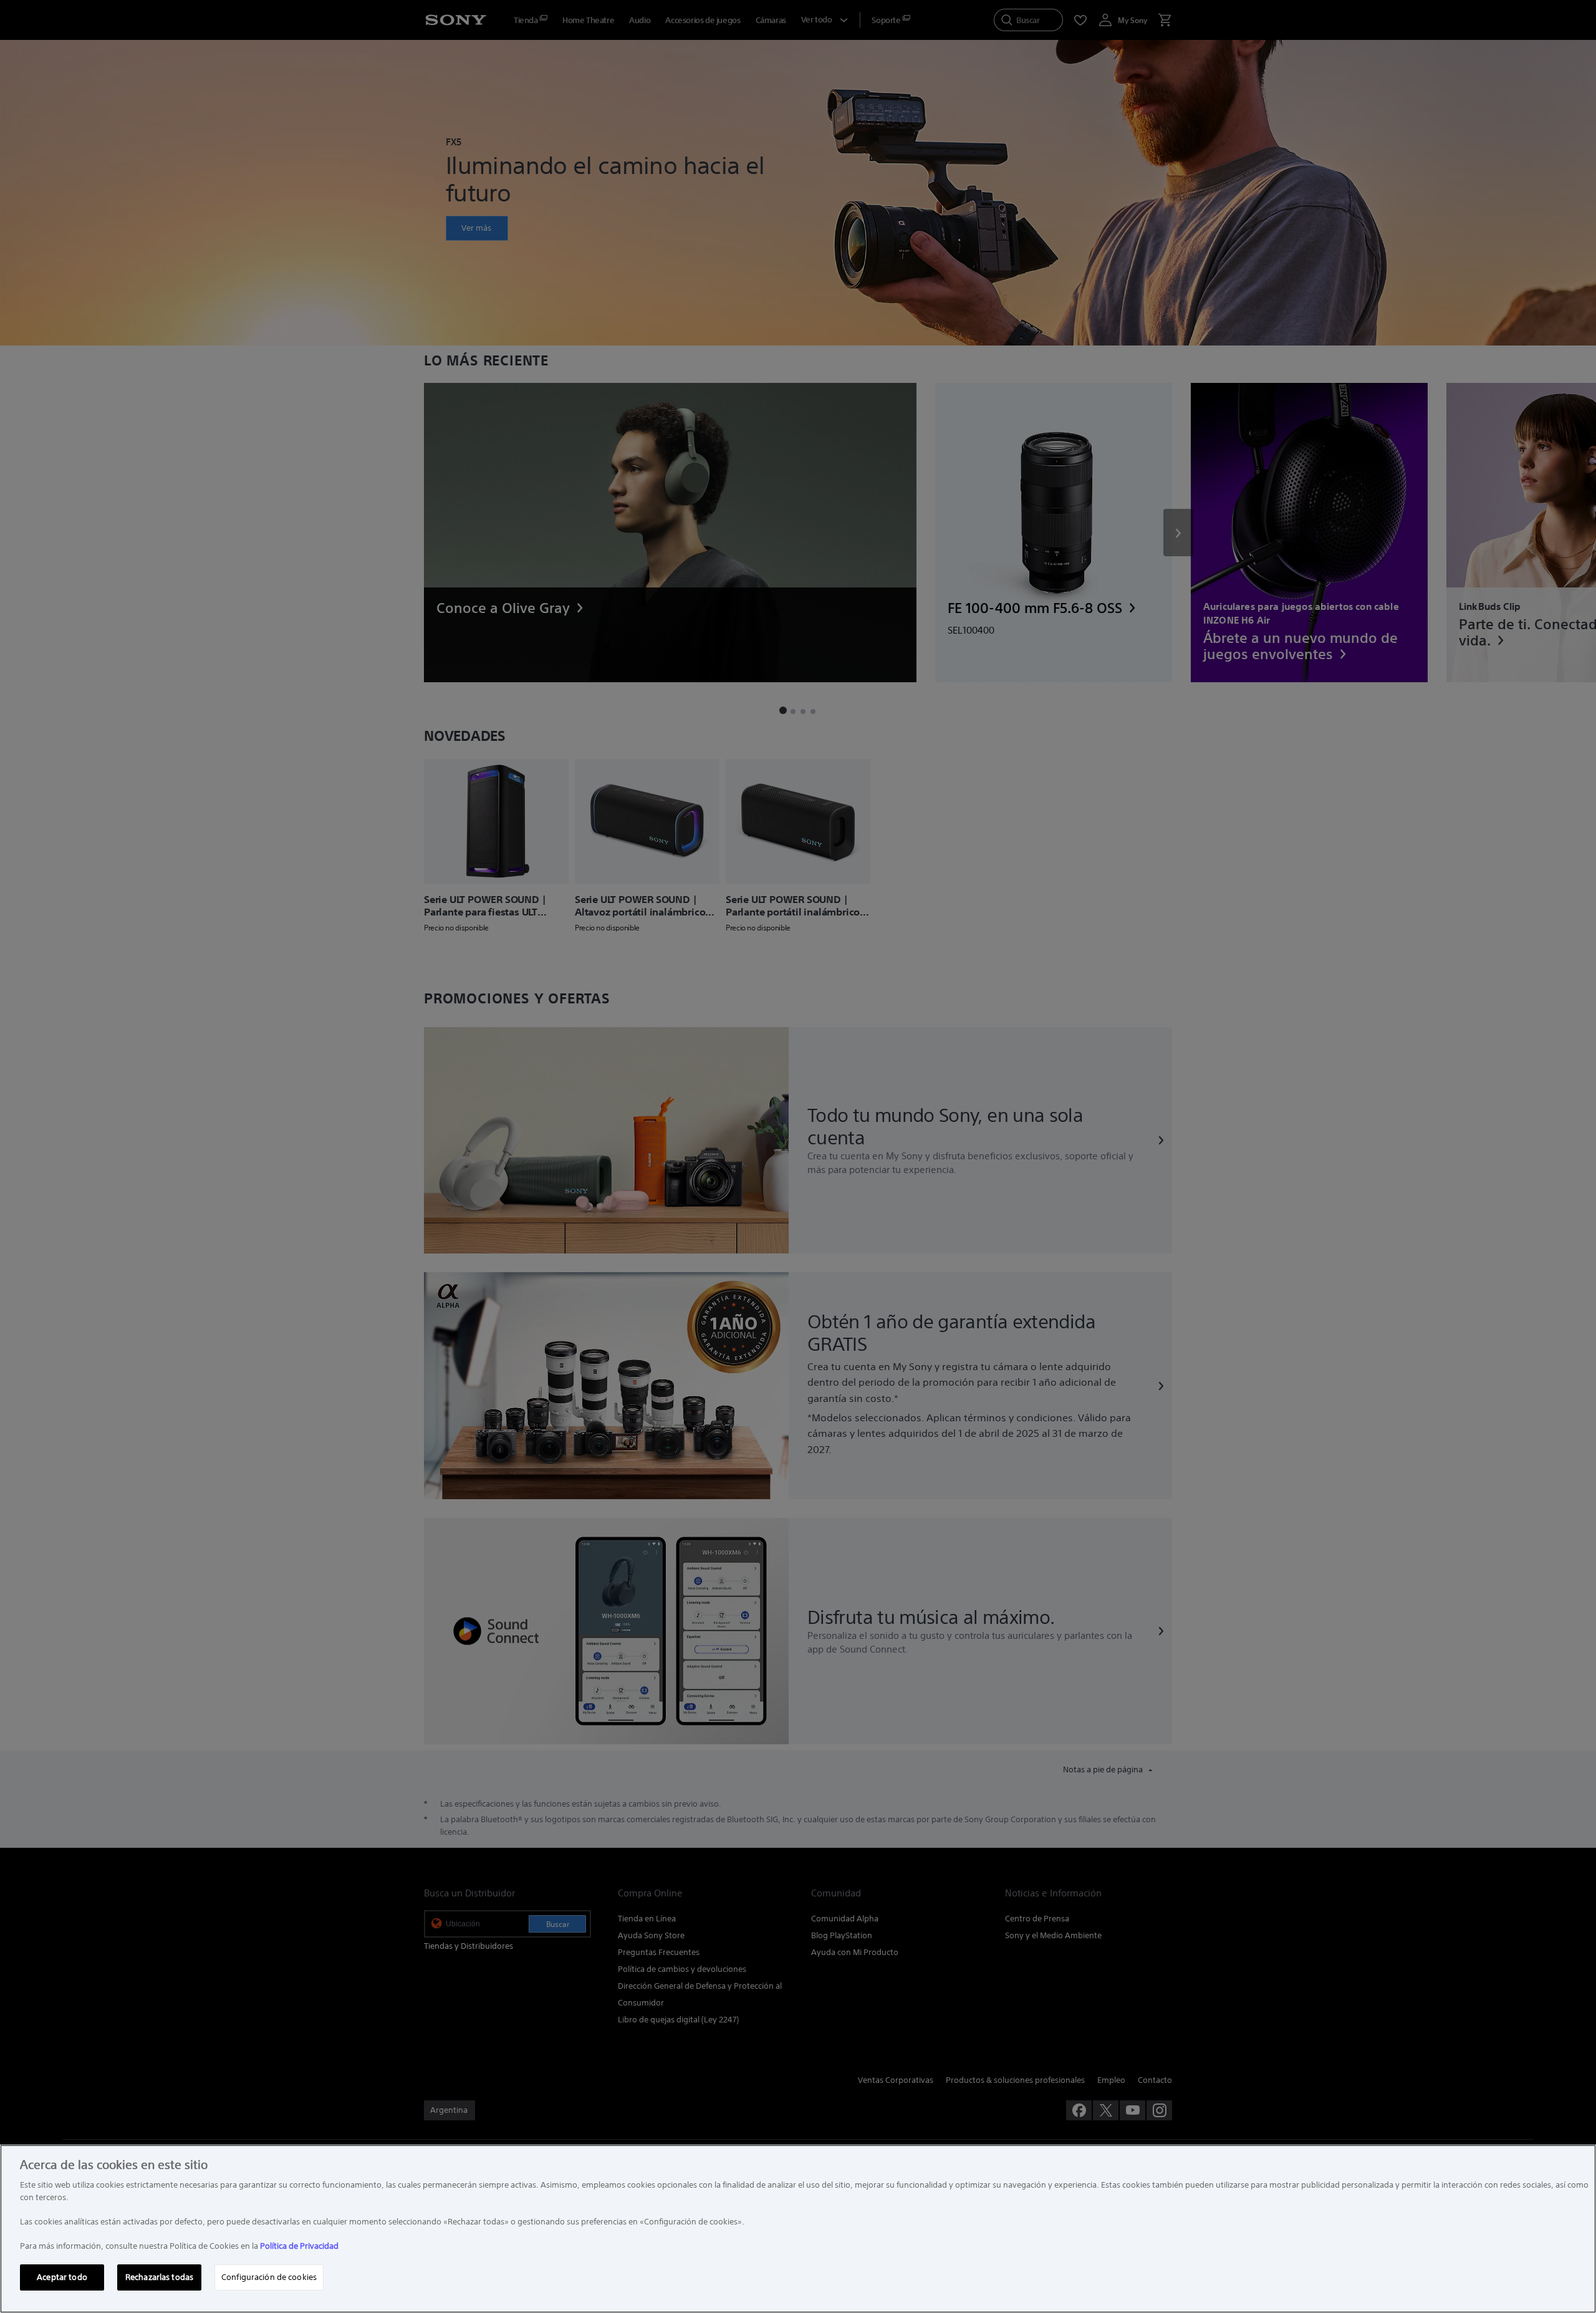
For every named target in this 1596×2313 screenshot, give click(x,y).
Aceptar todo (62, 2277)
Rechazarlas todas (159, 2277)
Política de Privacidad (299, 2246)
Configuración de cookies (269, 2277)
